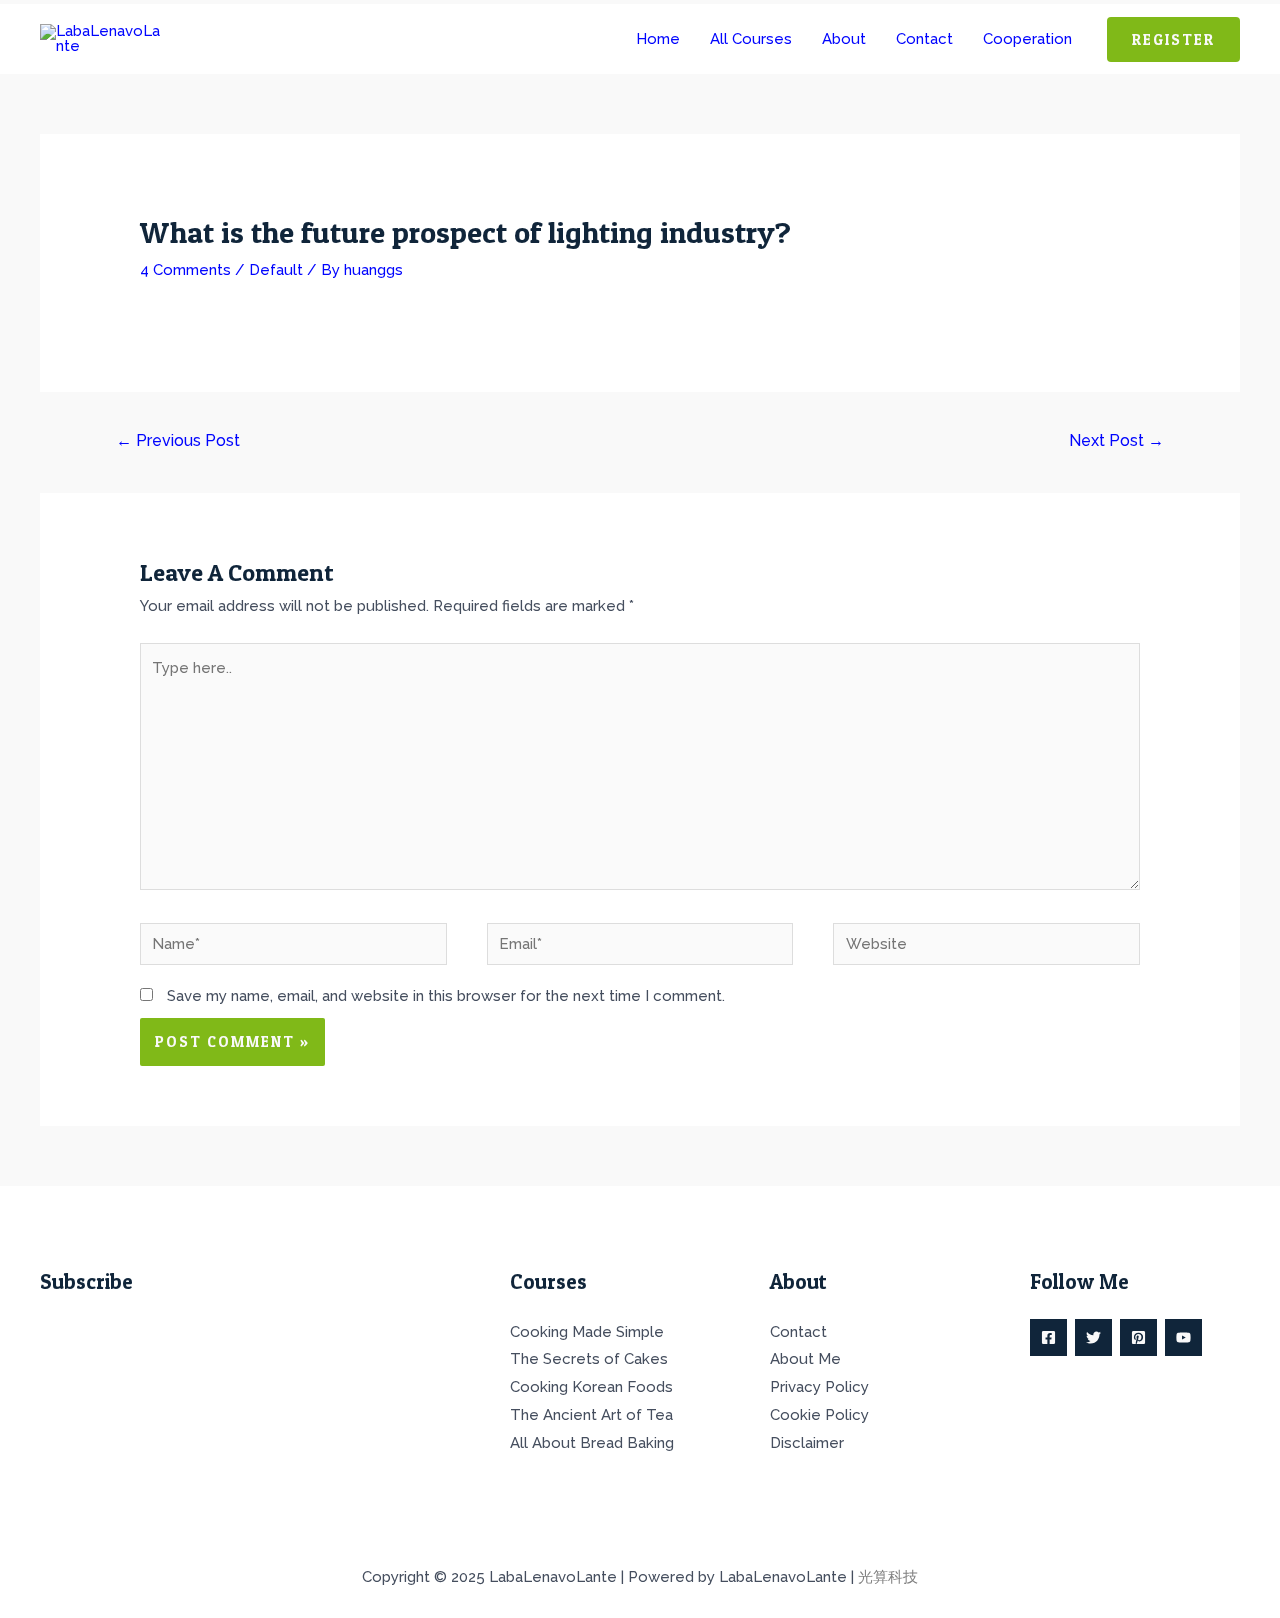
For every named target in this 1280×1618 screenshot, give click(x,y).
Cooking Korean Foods (591, 1387)
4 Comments (185, 270)
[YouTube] (1183, 1337)
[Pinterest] (1138, 1337)
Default (276, 270)
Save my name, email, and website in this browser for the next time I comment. (446, 996)
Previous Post (178, 440)
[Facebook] (1048, 1337)
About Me (805, 1359)
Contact (798, 1332)
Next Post (1116, 440)
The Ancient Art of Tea (591, 1415)
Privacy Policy (819, 1387)
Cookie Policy (819, 1415)
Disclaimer (807, 1443)
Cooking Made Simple (587, 1332)
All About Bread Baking (592, 1443)
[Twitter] (1093, 1337)
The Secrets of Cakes (589, 1359)
